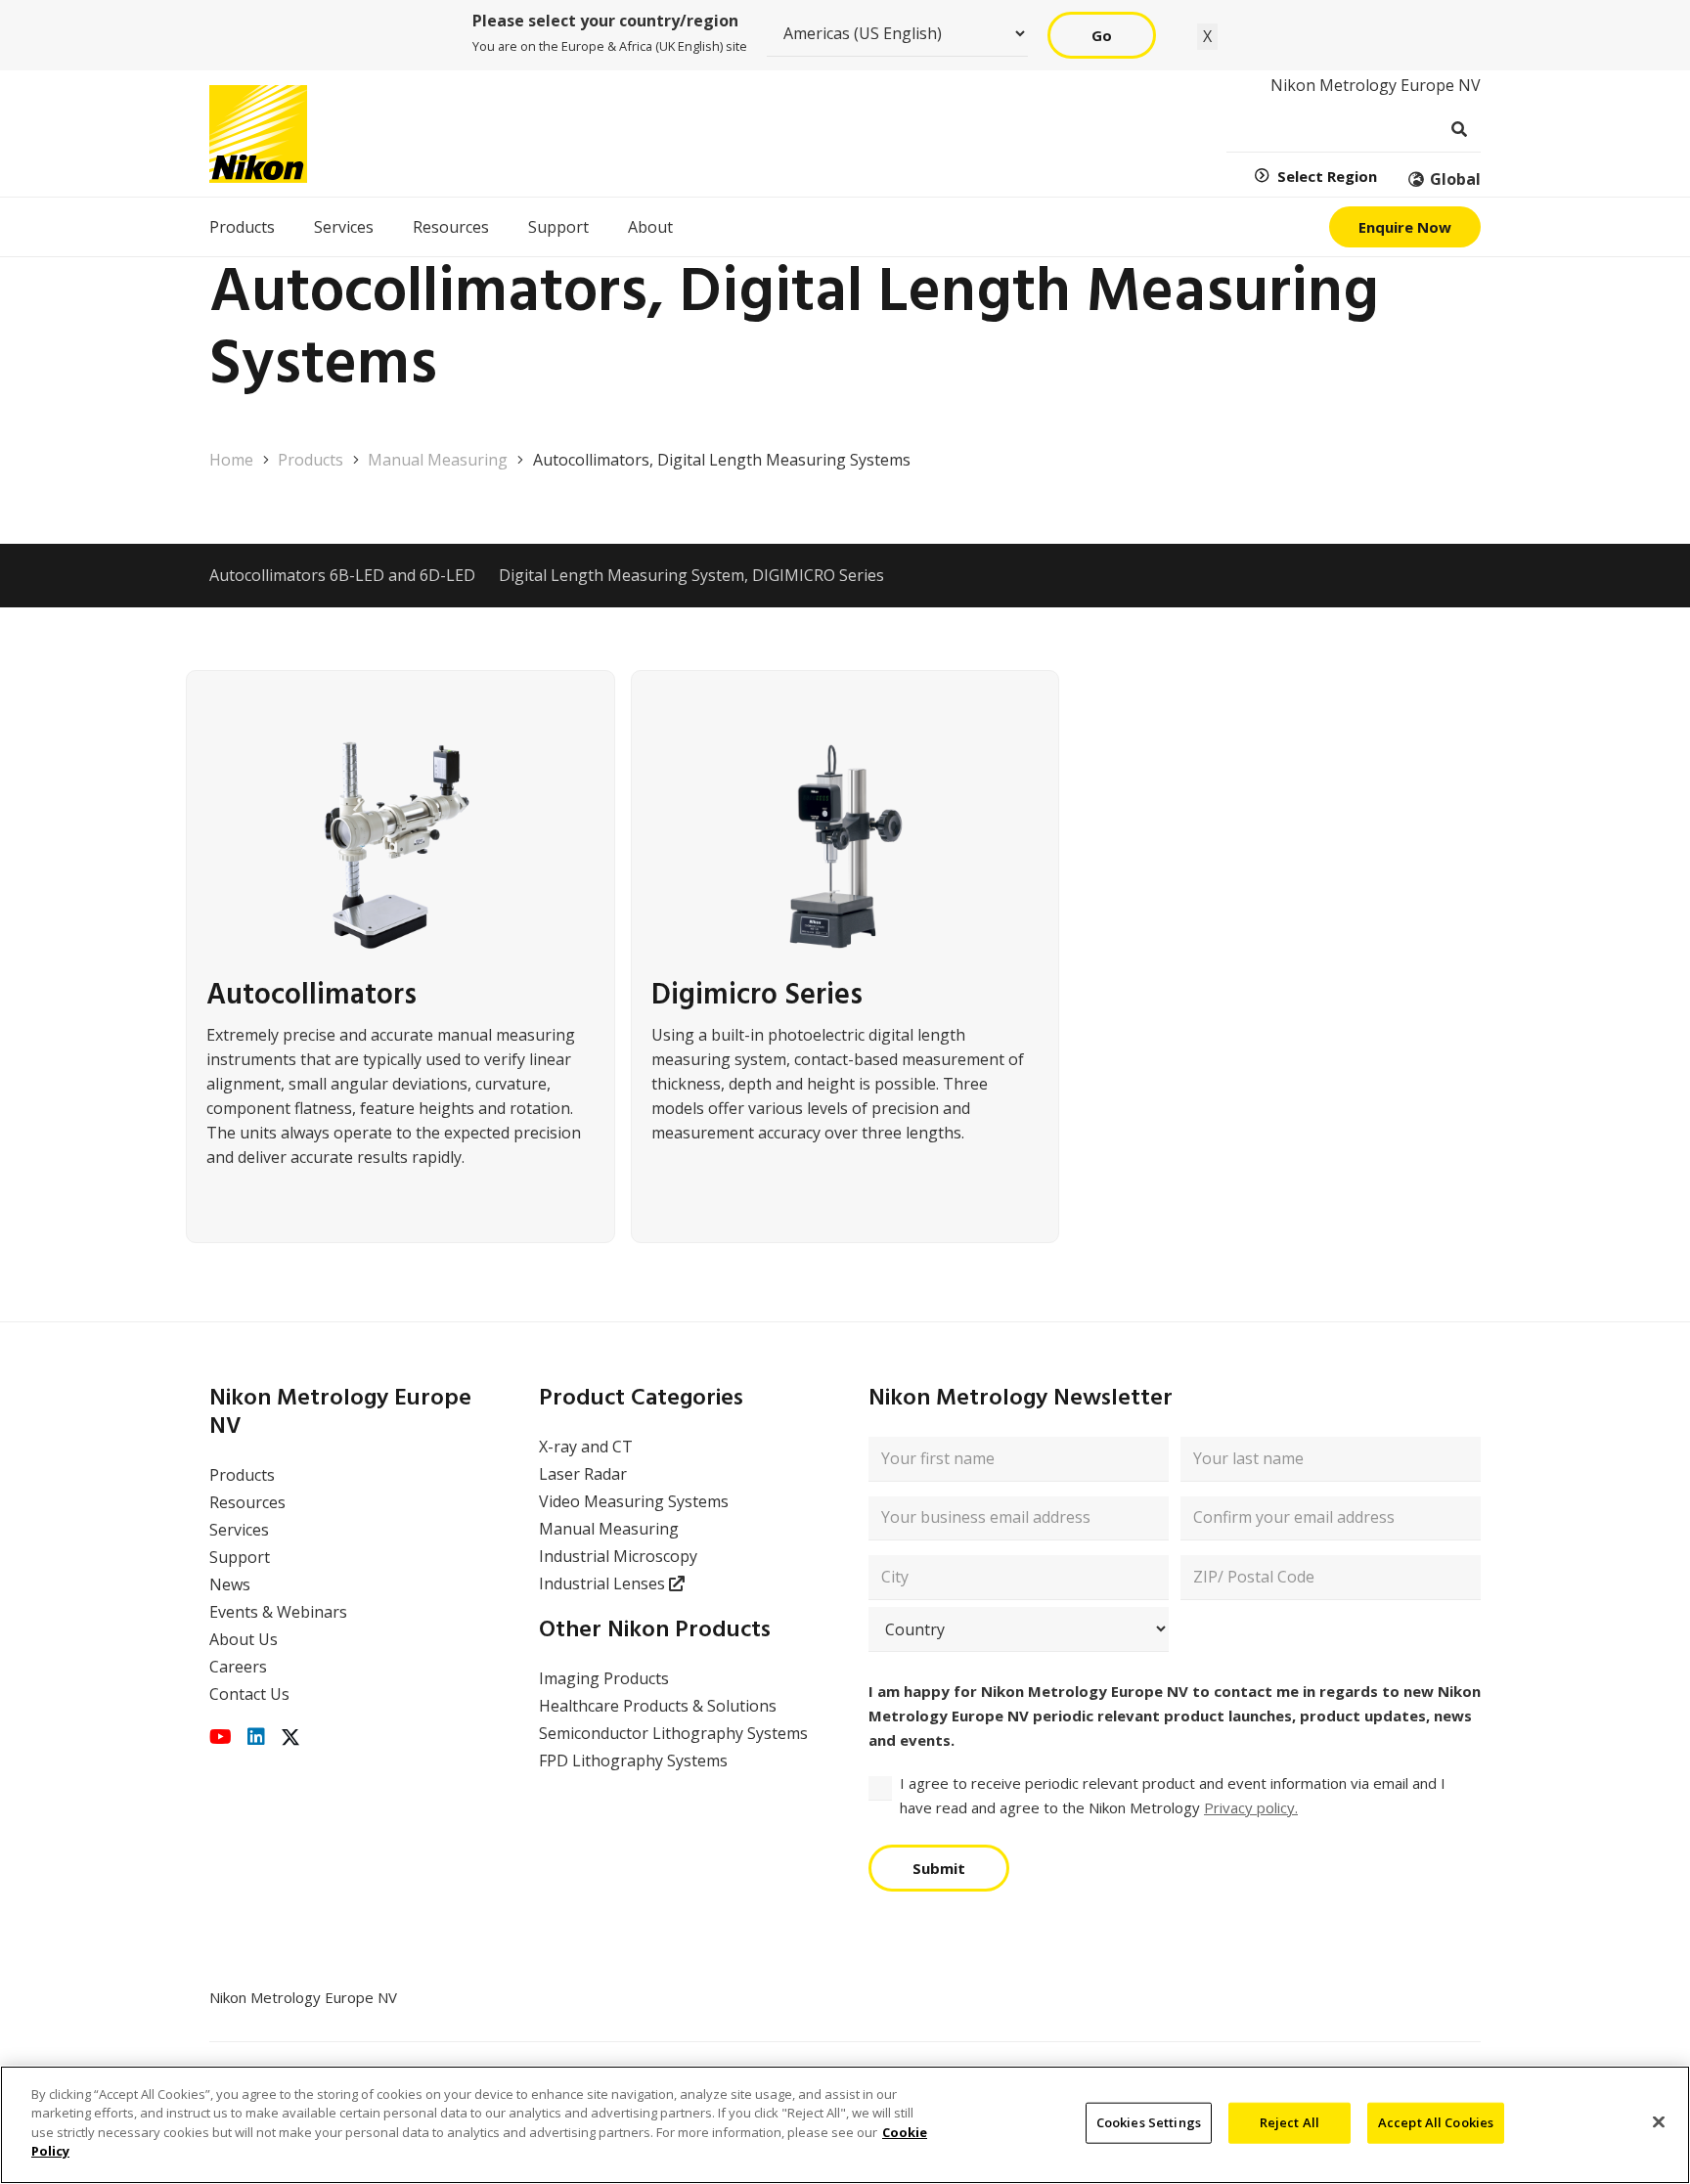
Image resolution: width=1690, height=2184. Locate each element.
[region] (845, 2125)
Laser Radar (583, 1474)
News (230, 1584)
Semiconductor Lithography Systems (673, 1733)
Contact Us (249, 1694)
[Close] (1659, 2122)
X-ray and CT (586, 1447)
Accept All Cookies (1436, 2122)
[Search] (1459, 130)
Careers (238, 1667)
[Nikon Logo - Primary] (258, 134)
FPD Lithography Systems (633, 1761)
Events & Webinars (278, 1612)
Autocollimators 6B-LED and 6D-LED (342, 575)
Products (242, 1475)
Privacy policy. (1251, 1807)
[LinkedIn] (256, 1737)
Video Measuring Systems (634, 1501)
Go (1102, 35)
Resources (247, 1502)
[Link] (400, 957)
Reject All (1290, 2122)
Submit (939, 1868)
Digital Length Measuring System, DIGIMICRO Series (691, 575)
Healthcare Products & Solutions (658, 1706)
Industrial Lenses (604, 1583)
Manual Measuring (609, 1529)
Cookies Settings (1149, 2122)
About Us (244, 1639)
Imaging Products (604, 1678)
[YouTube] (221, 1737)
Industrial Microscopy (618, 1556)
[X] (290, 1738)
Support (240, 1557)
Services (239, 1530)
